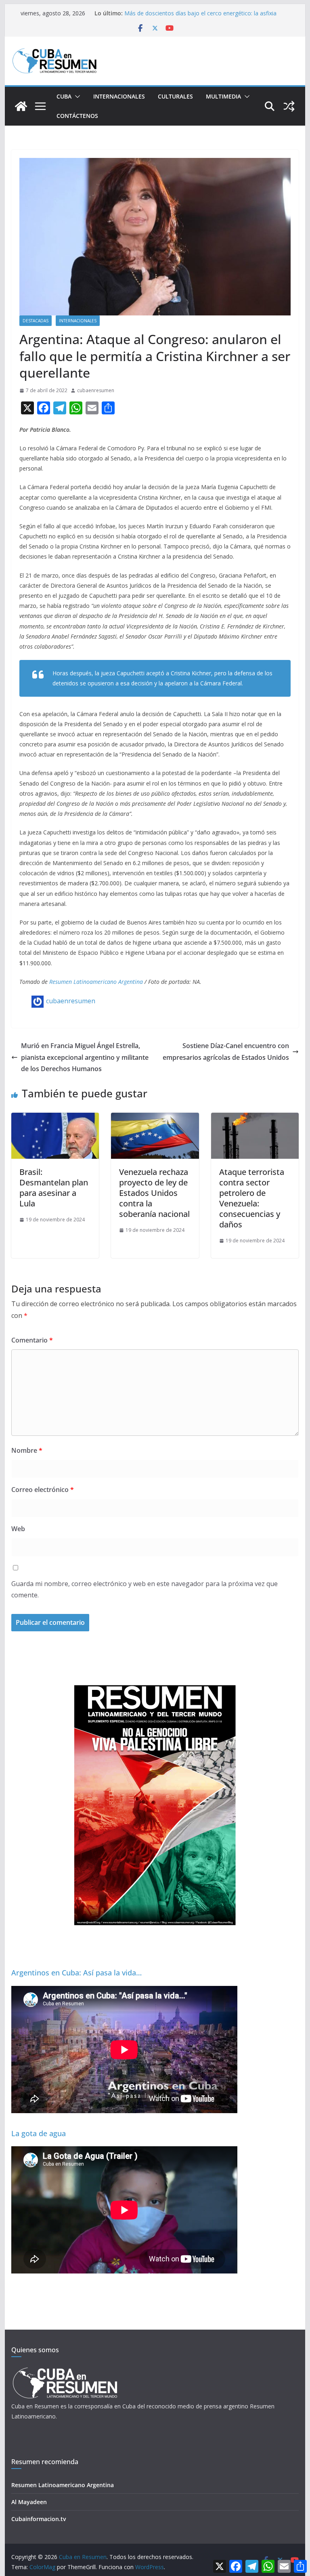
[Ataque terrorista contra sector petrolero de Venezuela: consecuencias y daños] (255, 1118)
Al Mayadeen (29, 2502)
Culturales (175, 96)
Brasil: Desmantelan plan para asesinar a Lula (54, 1188)
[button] (76, 97)
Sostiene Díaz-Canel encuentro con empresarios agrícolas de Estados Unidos (226, 1052)
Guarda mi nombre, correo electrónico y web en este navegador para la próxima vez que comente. (145, 1590)
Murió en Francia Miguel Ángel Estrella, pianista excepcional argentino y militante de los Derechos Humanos (85, 1057)
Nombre (27, 1450)
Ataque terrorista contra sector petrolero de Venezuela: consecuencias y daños (252, 1198)
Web (18, 1529)
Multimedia (223, 96)
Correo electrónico (43, 1490)
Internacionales (119, 96)
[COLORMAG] (65, 2370)
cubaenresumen (96, 390)
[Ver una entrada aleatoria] (289, 106)
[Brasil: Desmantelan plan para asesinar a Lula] (55, 1118)
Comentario (32, 1340)
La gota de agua (39, 2133)
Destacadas (36, 321)
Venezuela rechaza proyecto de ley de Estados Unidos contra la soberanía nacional (154, 1193)
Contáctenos (77, 116)
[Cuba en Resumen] (21, 106)
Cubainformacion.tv (39, 2519)
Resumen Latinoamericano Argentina (96, 982)
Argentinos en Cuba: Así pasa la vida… (76, 1973)
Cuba (64, 96)
